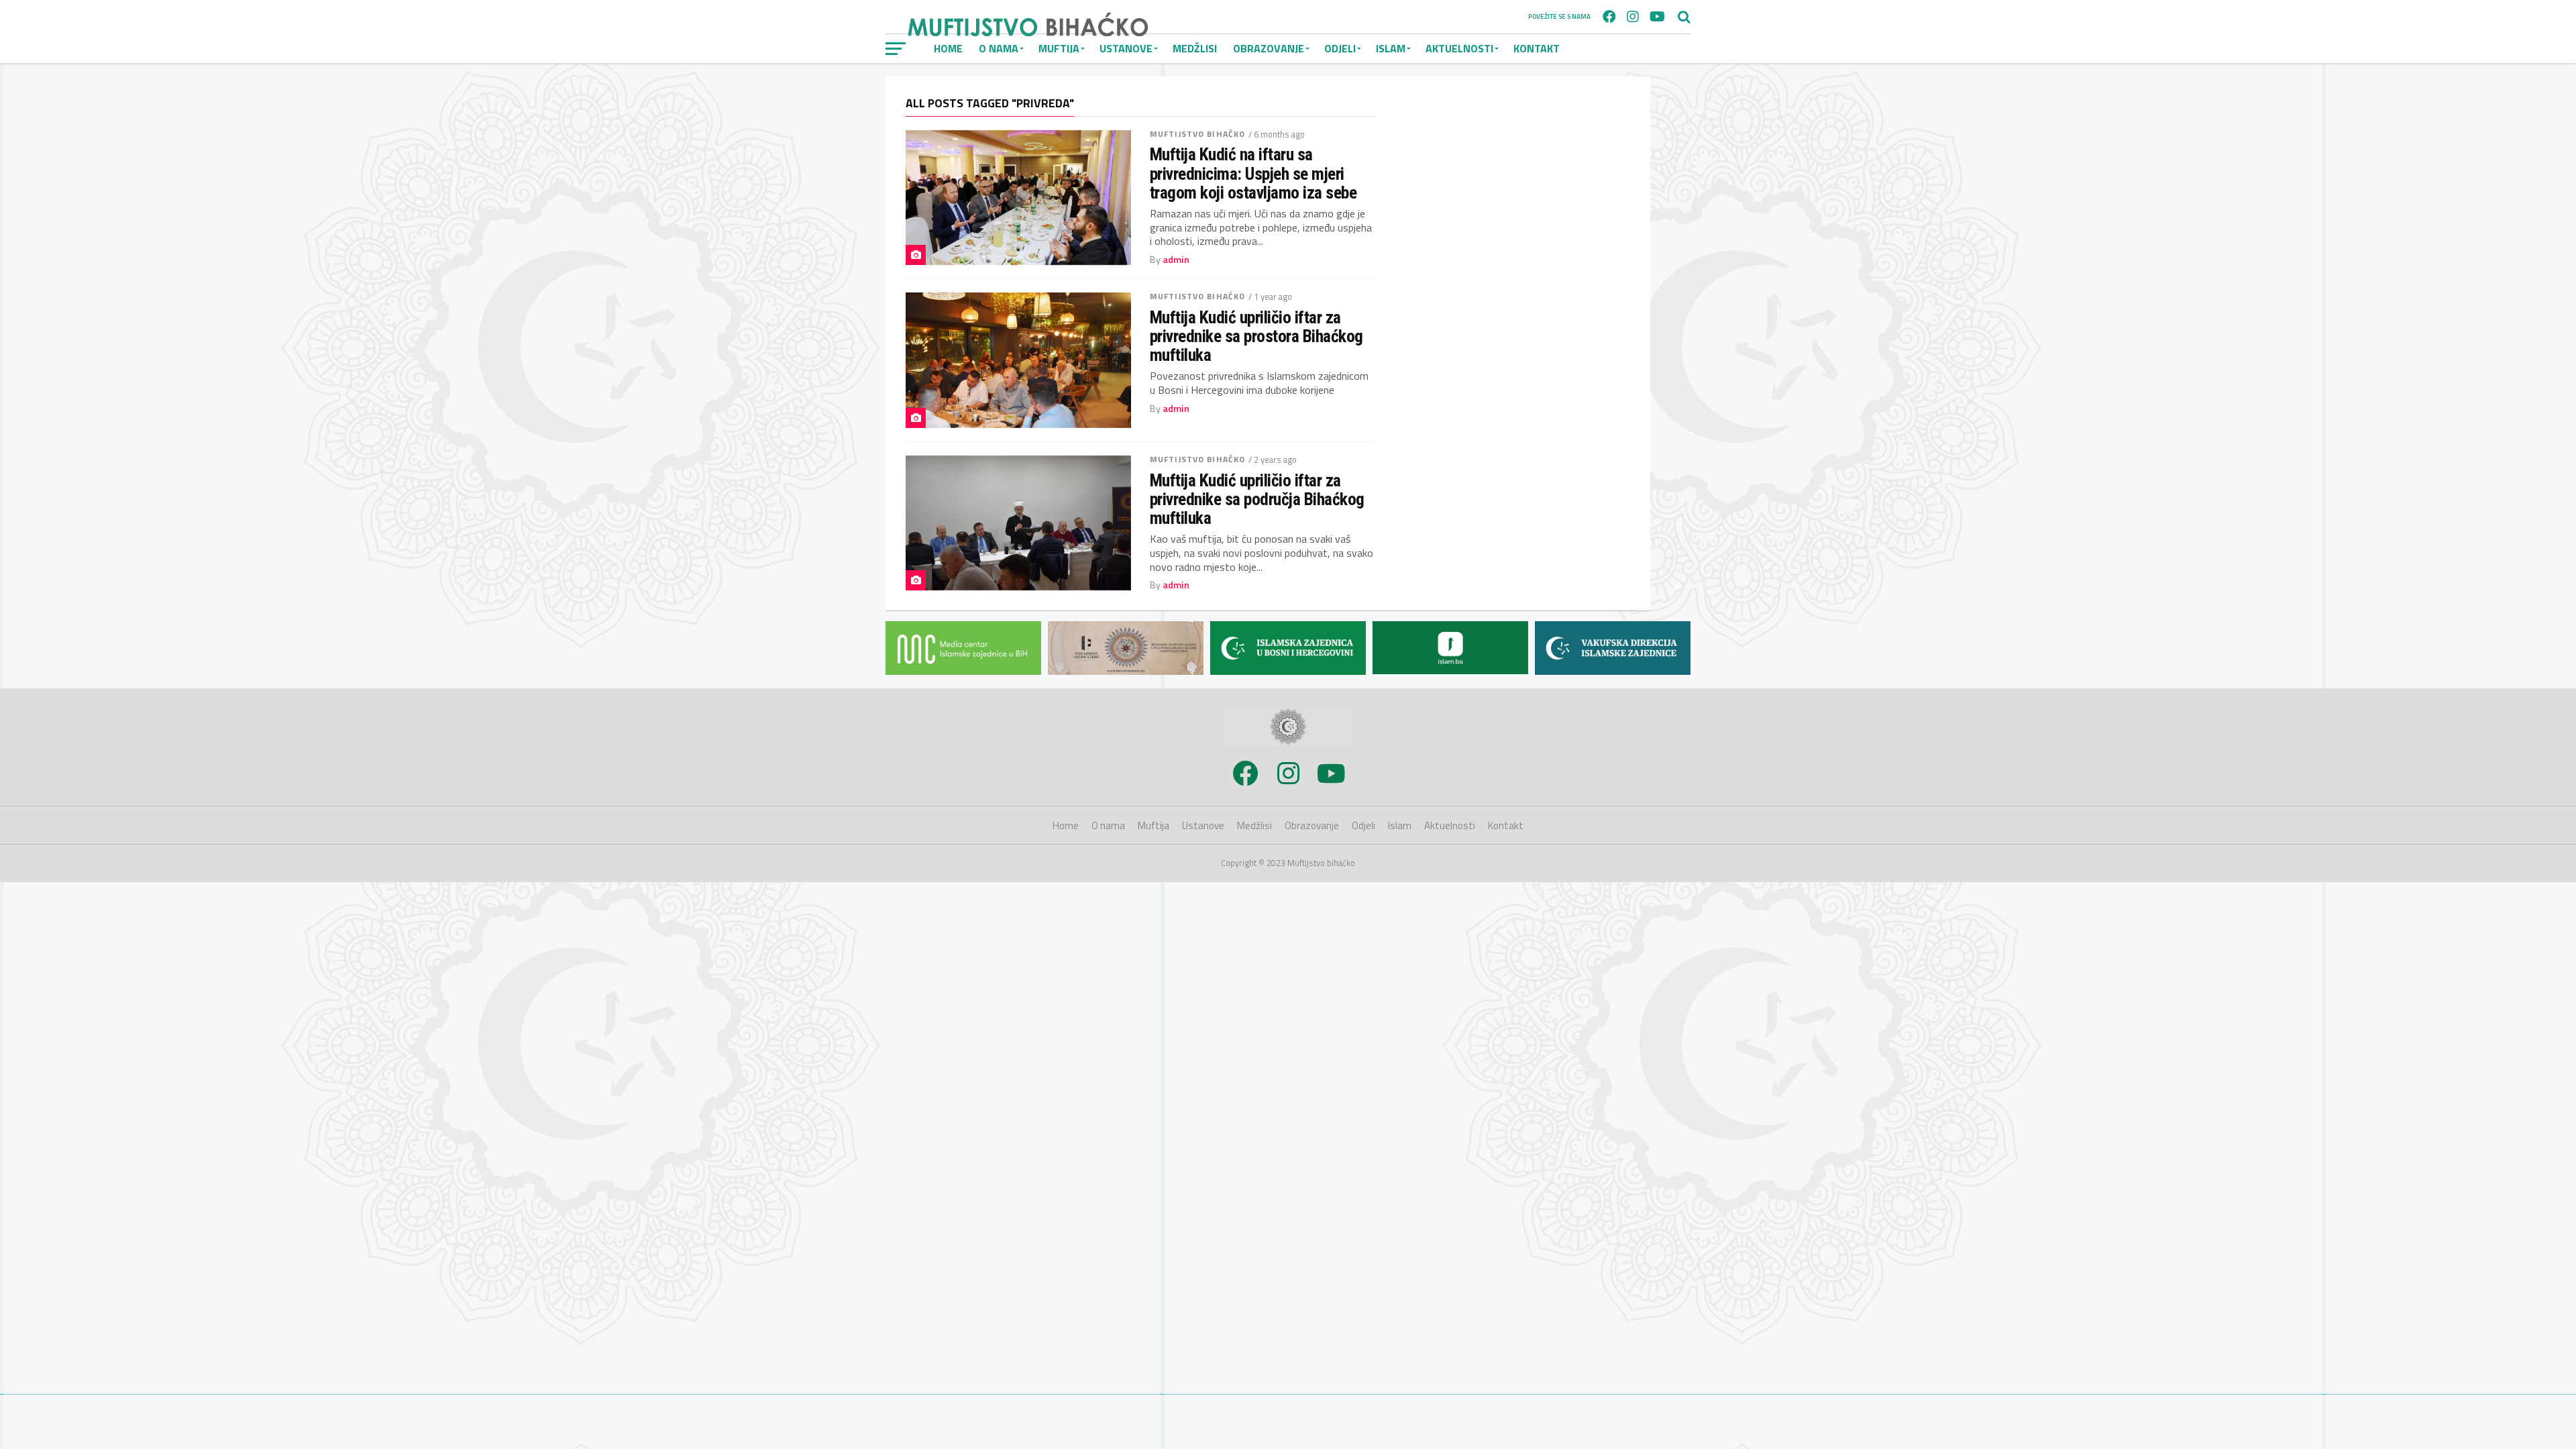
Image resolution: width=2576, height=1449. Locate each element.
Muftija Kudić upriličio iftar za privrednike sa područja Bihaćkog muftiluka (1257, 499)
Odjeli (1340, 48)
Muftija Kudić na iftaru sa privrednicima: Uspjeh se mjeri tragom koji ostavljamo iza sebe (1253, 173)
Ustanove (1203, 825)
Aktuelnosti (1459, 48)
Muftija (1153, 825)
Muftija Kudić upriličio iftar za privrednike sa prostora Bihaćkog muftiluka (1256, 336)
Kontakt (1537, 48)
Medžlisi (1195, 48)
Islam (1391, 48)
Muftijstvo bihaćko (1197, 134)
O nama (1108, 825)
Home (1066, 825)
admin (1176, 260)
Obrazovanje (1269, 48)
